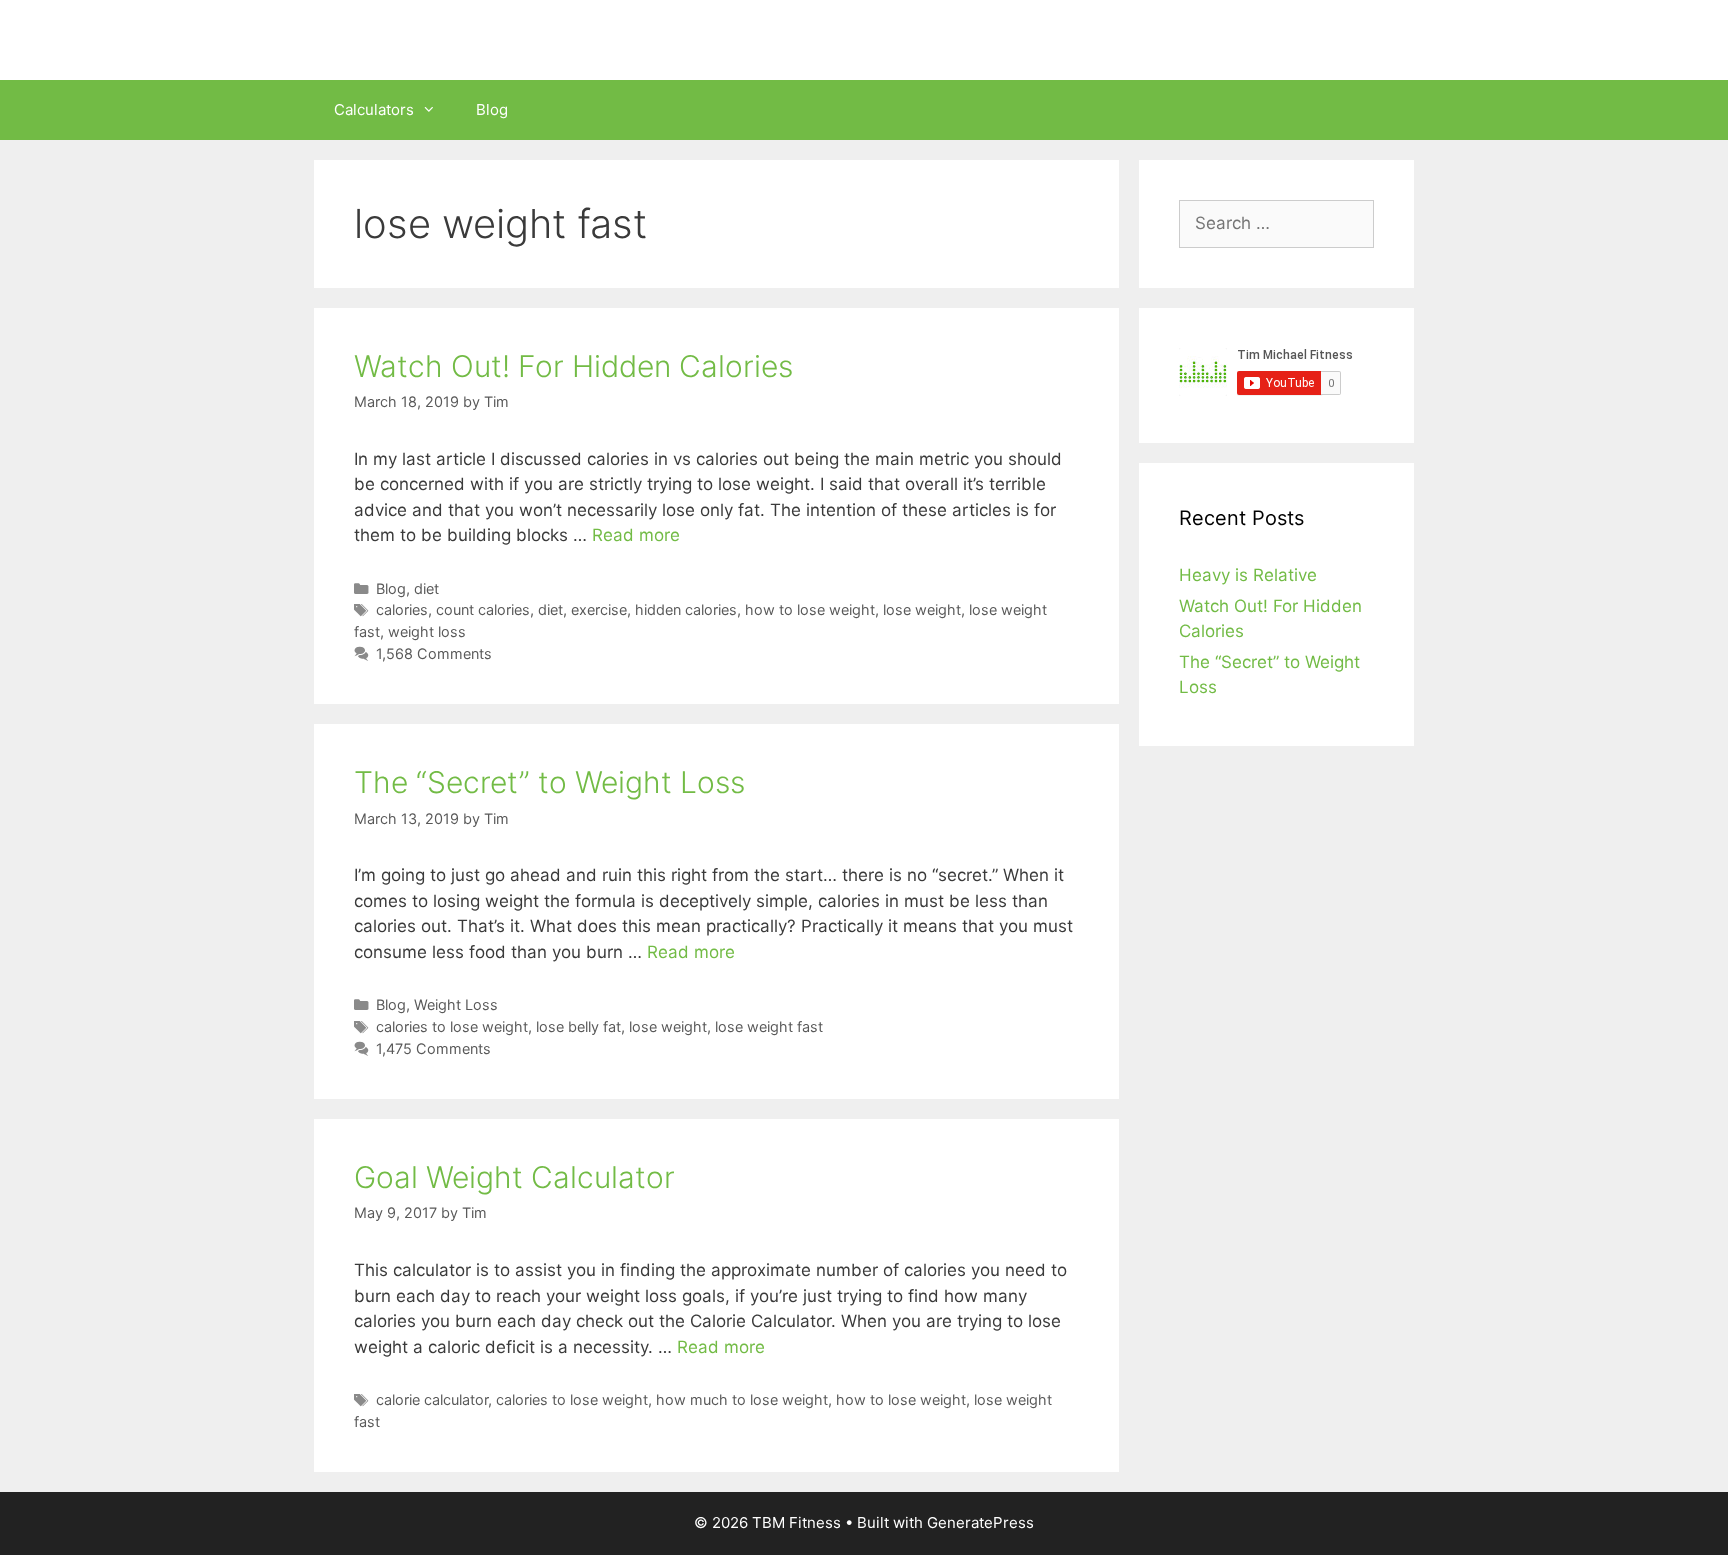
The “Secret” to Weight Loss (549, 782)
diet (426, 588)
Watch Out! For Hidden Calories (573, 366)
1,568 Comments (434, 653)
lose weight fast (769, 1026)
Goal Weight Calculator (514, 1177)
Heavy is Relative (1248, 575)
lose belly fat (578, 1026)
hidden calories (686, 609)
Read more (636, 535)
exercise (599, 609)
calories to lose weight (452, 1026)
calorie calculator (432, 1399)
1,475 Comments (433, 1048)
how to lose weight (810, 609)
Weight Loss (456, 1004)
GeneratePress (980, 1522)
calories (402, 609)
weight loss (427, 631)
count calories (483, 609)
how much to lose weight (742, 1399)
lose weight (922, 609)
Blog (492, 109)
